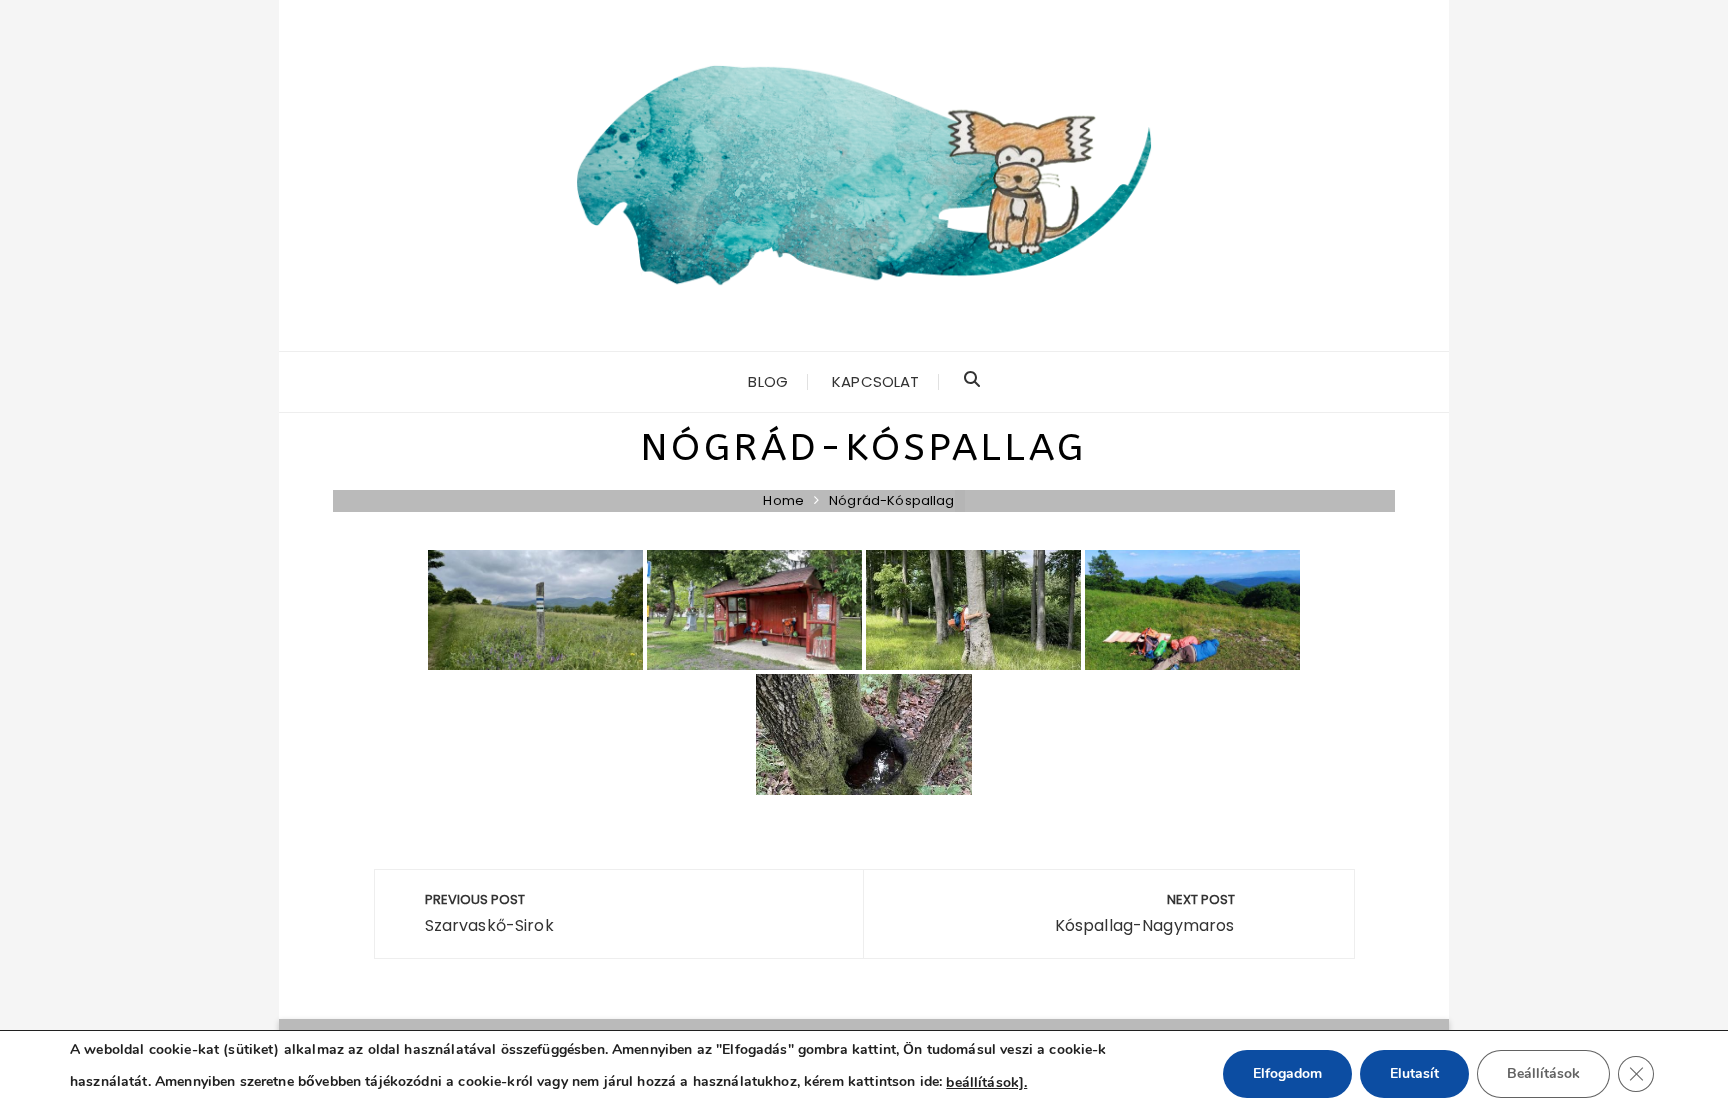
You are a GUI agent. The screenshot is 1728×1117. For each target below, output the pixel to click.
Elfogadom (1287, 1073)
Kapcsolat (875, 381)
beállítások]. (986, 1082)
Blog (768, 381)
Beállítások (1543, 1073)
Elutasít (1414, 1073)
